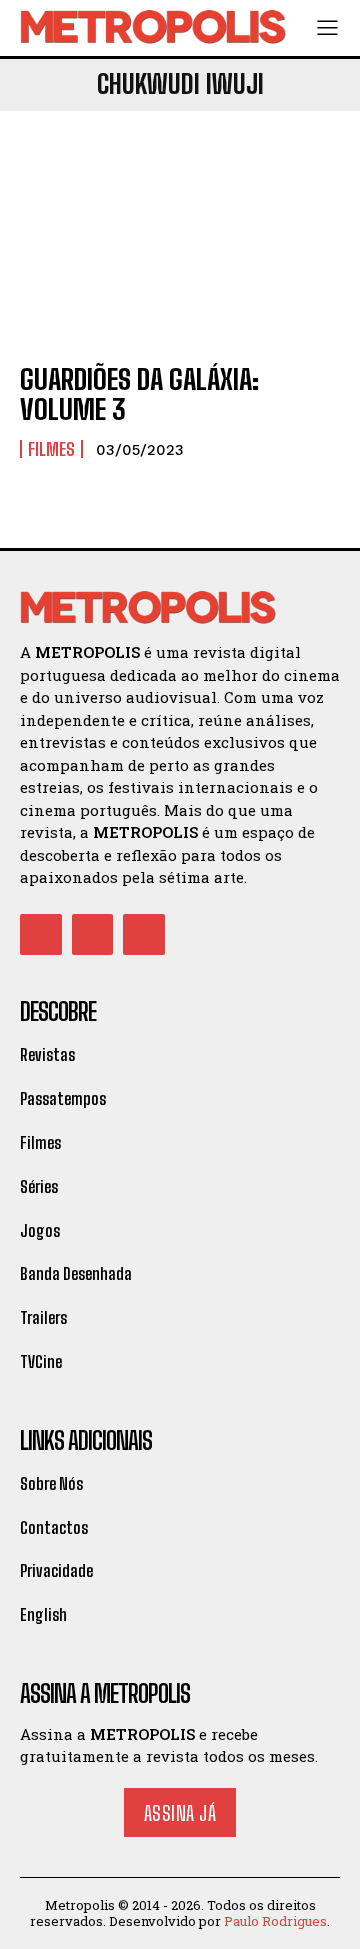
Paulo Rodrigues (275, 1921)
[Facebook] (41, 935)
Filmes (51, 449)
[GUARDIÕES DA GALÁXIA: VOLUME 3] (180, 248)
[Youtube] (144, 935)
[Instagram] (93, 935)
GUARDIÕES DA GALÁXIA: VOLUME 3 (139, 394)
